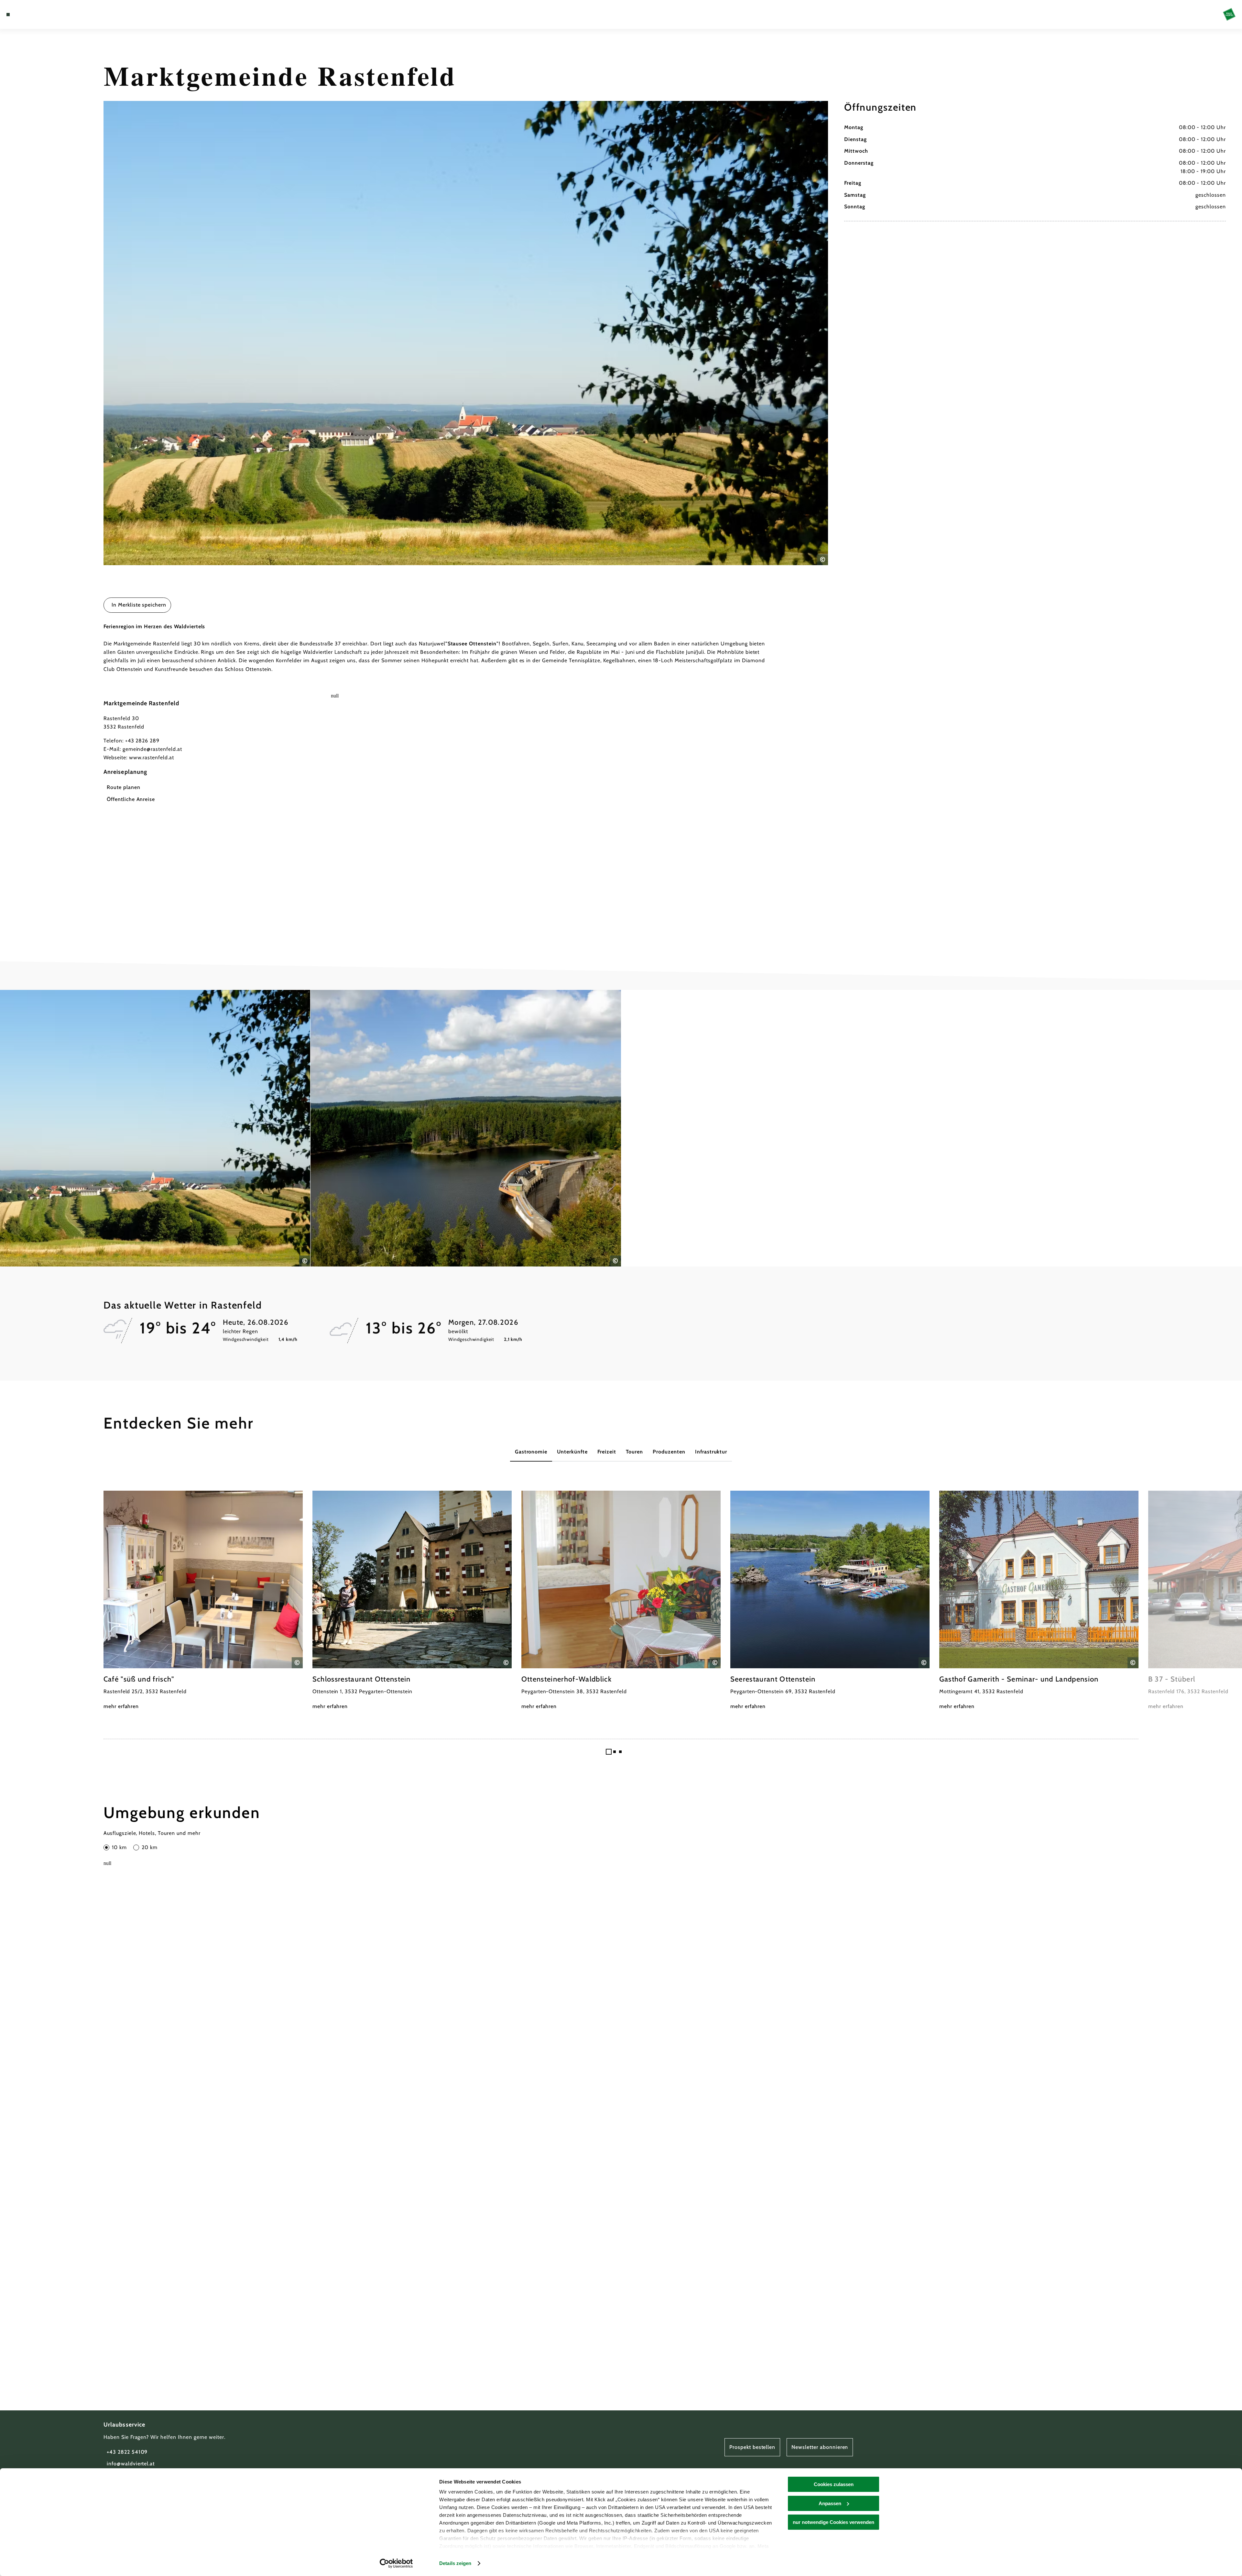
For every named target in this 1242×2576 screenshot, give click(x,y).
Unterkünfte (572, 1452)
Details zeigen (455, 2563)
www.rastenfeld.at (152, 757)
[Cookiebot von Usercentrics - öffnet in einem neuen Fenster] (396, 2563)
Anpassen (830, 2503)
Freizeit (607, 1452)
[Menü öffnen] (8, 15)
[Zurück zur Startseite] (1229, 14)
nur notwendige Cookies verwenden (833, 2522)
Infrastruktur (711, 1452)
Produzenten (669, 1452)
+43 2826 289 (142, 741)
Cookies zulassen (834, 2484)
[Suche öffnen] (45, 15)
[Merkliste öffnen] (36, 15)
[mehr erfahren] (203, 1601)
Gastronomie (531, 1452)
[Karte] (26, 15)
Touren (635, 1452)
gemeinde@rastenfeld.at (152, 749)
